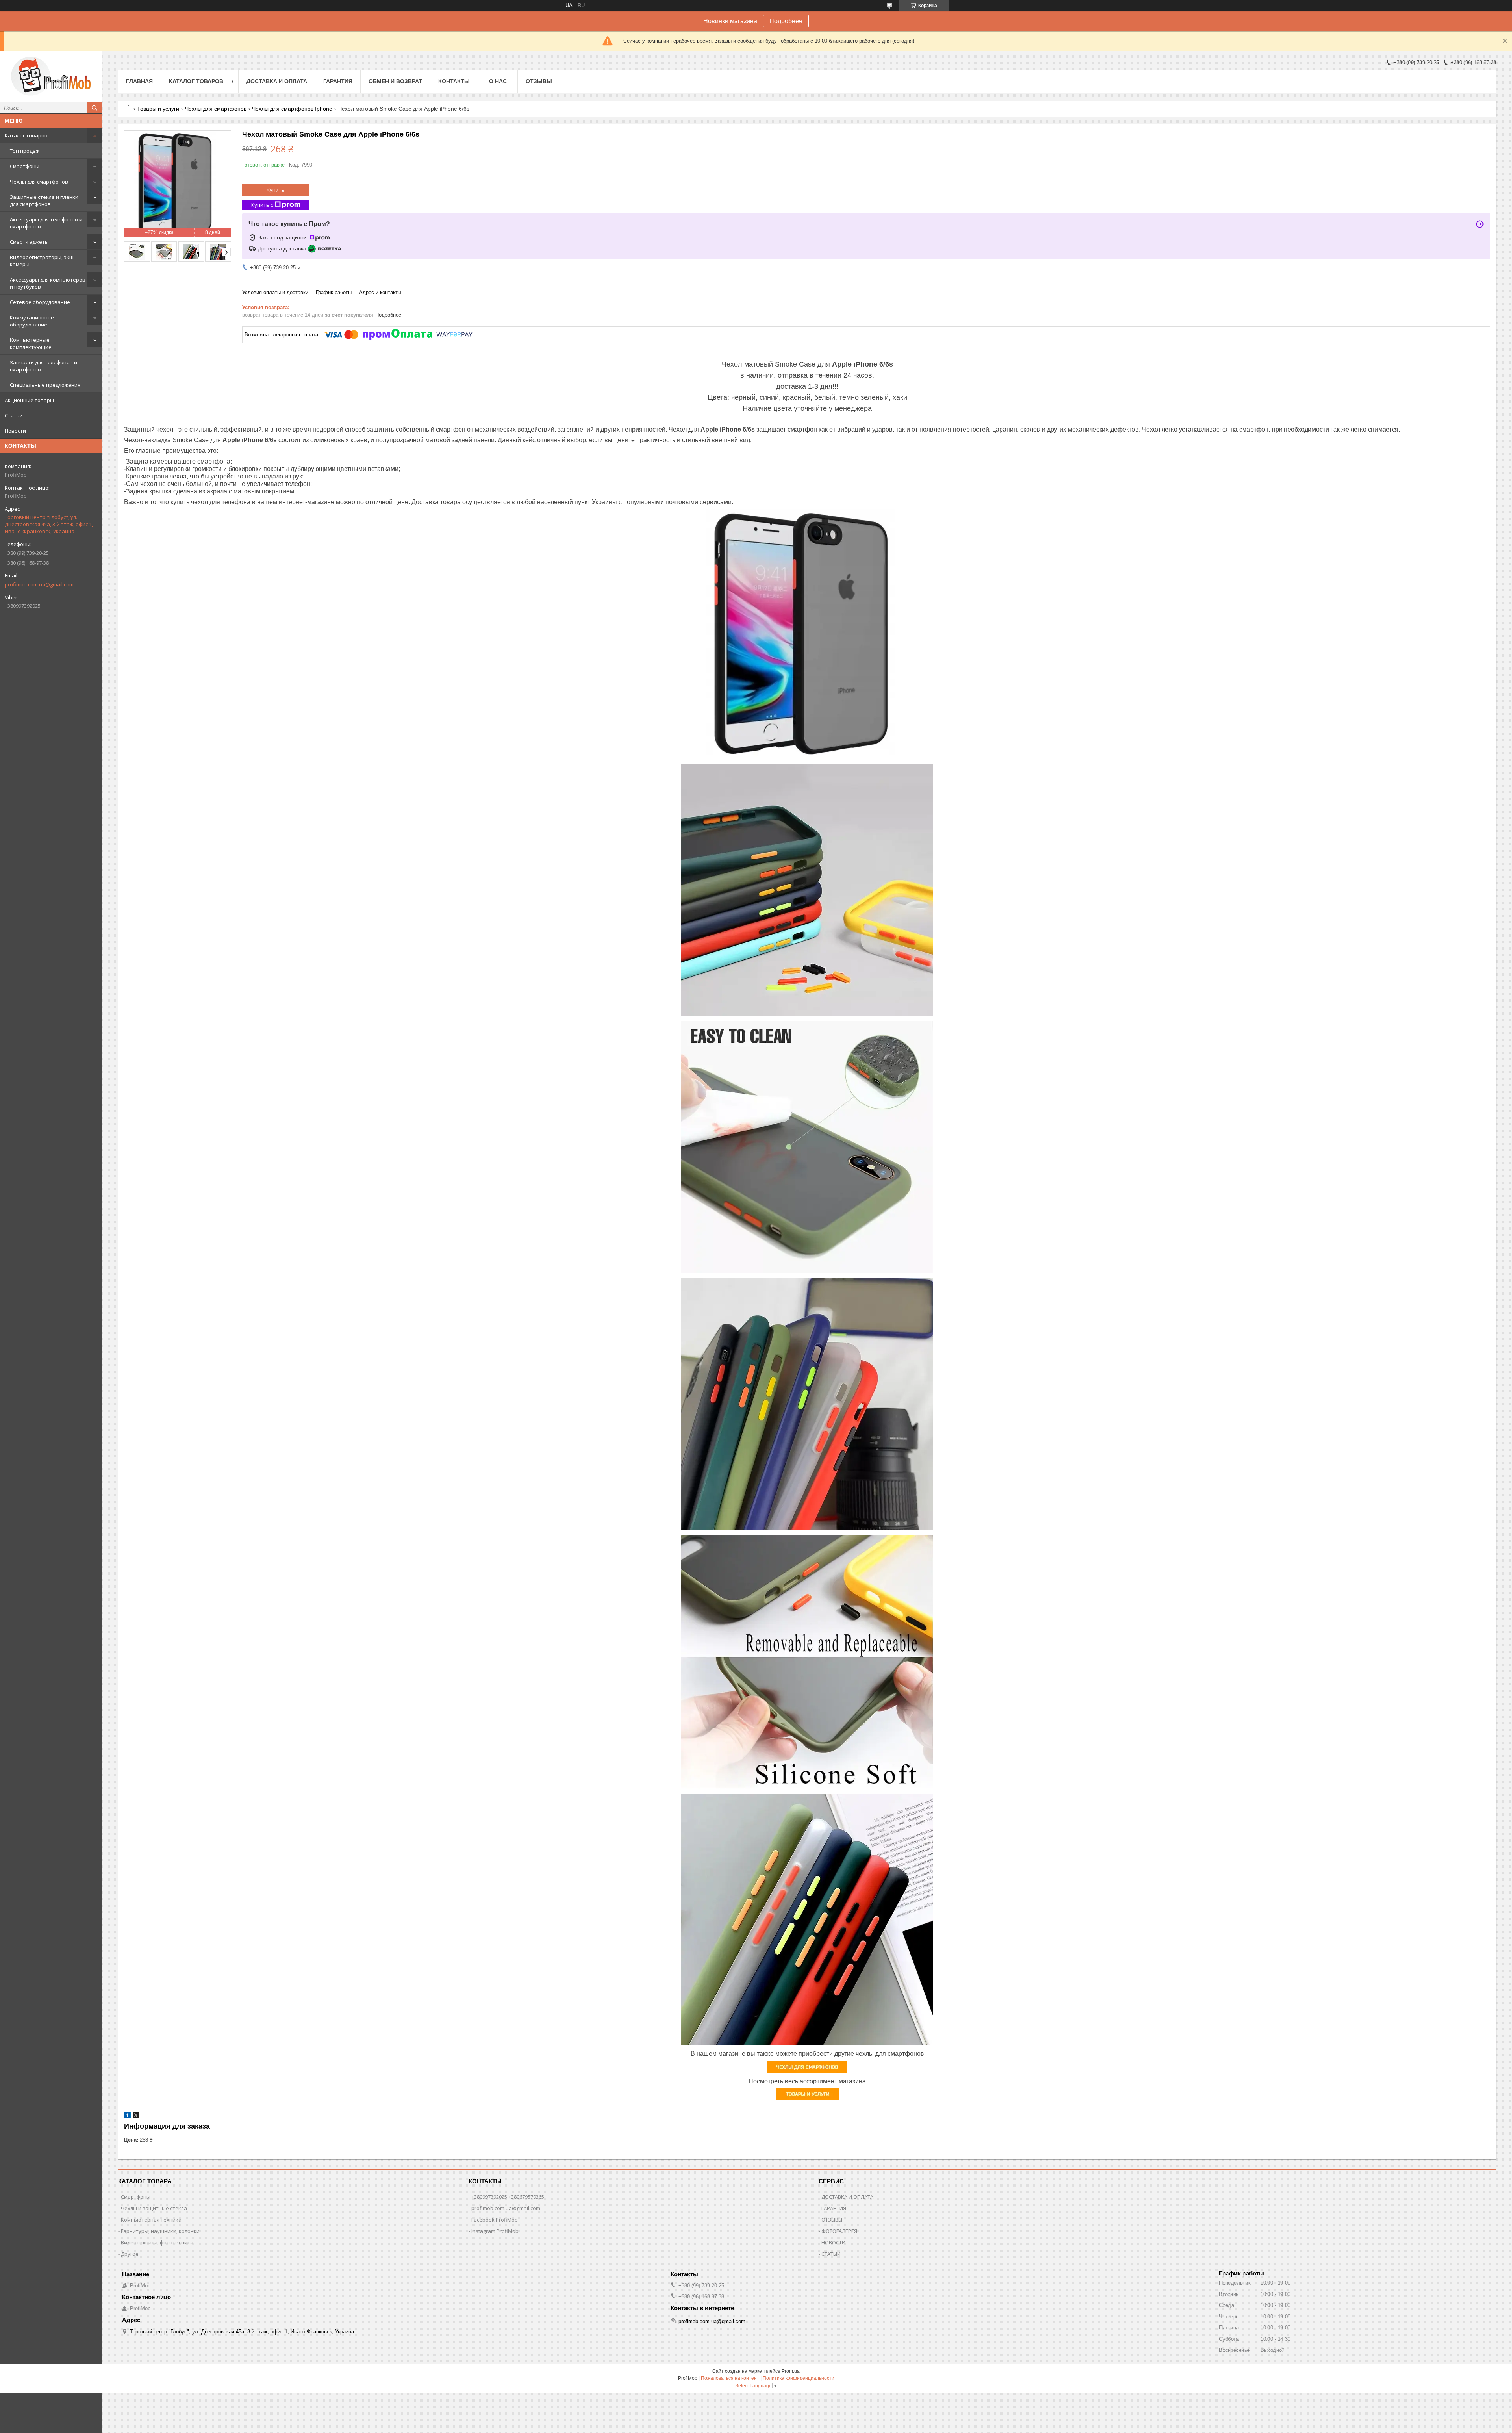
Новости (15, 431)
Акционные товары (29, 400)
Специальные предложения (45, 385)
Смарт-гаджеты (29, 242)
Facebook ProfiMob (495, 2220)
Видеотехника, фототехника (157, 2242)
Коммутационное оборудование (32, 321)
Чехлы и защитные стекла (154, 2208)
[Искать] (94, 108)
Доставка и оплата (277, 81)
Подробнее (786, 21)
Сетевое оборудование (40, 302)
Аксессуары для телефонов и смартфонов (46, 223)
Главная (139, 81)
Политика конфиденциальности (799, 2378)
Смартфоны (25, 166)
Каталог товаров (26, 135)
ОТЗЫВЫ (832, 2220)
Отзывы (539, 81)
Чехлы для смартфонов (39, 182)
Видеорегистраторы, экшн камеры (43, 261)
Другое (130, 2254)
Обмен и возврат (395, 81)
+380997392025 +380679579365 (508, 2197)
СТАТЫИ (831, 2254)
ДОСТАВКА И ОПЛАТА (847, 2197)
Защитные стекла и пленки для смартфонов (44, 200)
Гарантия (338, 81)
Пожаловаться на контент (730, 2378)
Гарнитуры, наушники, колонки (160, 2231)
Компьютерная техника (151, 2220)
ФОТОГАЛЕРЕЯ (839, 2231)
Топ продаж (25, 151)
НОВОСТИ (833, 2242)
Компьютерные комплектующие (31, 343)
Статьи (14, 415)
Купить (276, 190)
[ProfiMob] (51, 76)
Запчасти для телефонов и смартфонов (44, 366)
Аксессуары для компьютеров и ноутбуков (48, 283)
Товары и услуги (158, 109)
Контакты (454, 81)
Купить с (262, 205)
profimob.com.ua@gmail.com (39, 584)
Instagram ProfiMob (495, 2231)
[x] (136, 2117)
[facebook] (127, 2117)
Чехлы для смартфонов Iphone (292, 109)
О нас (498, 81)
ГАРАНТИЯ (834, 2208)
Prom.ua (791, 2371)
